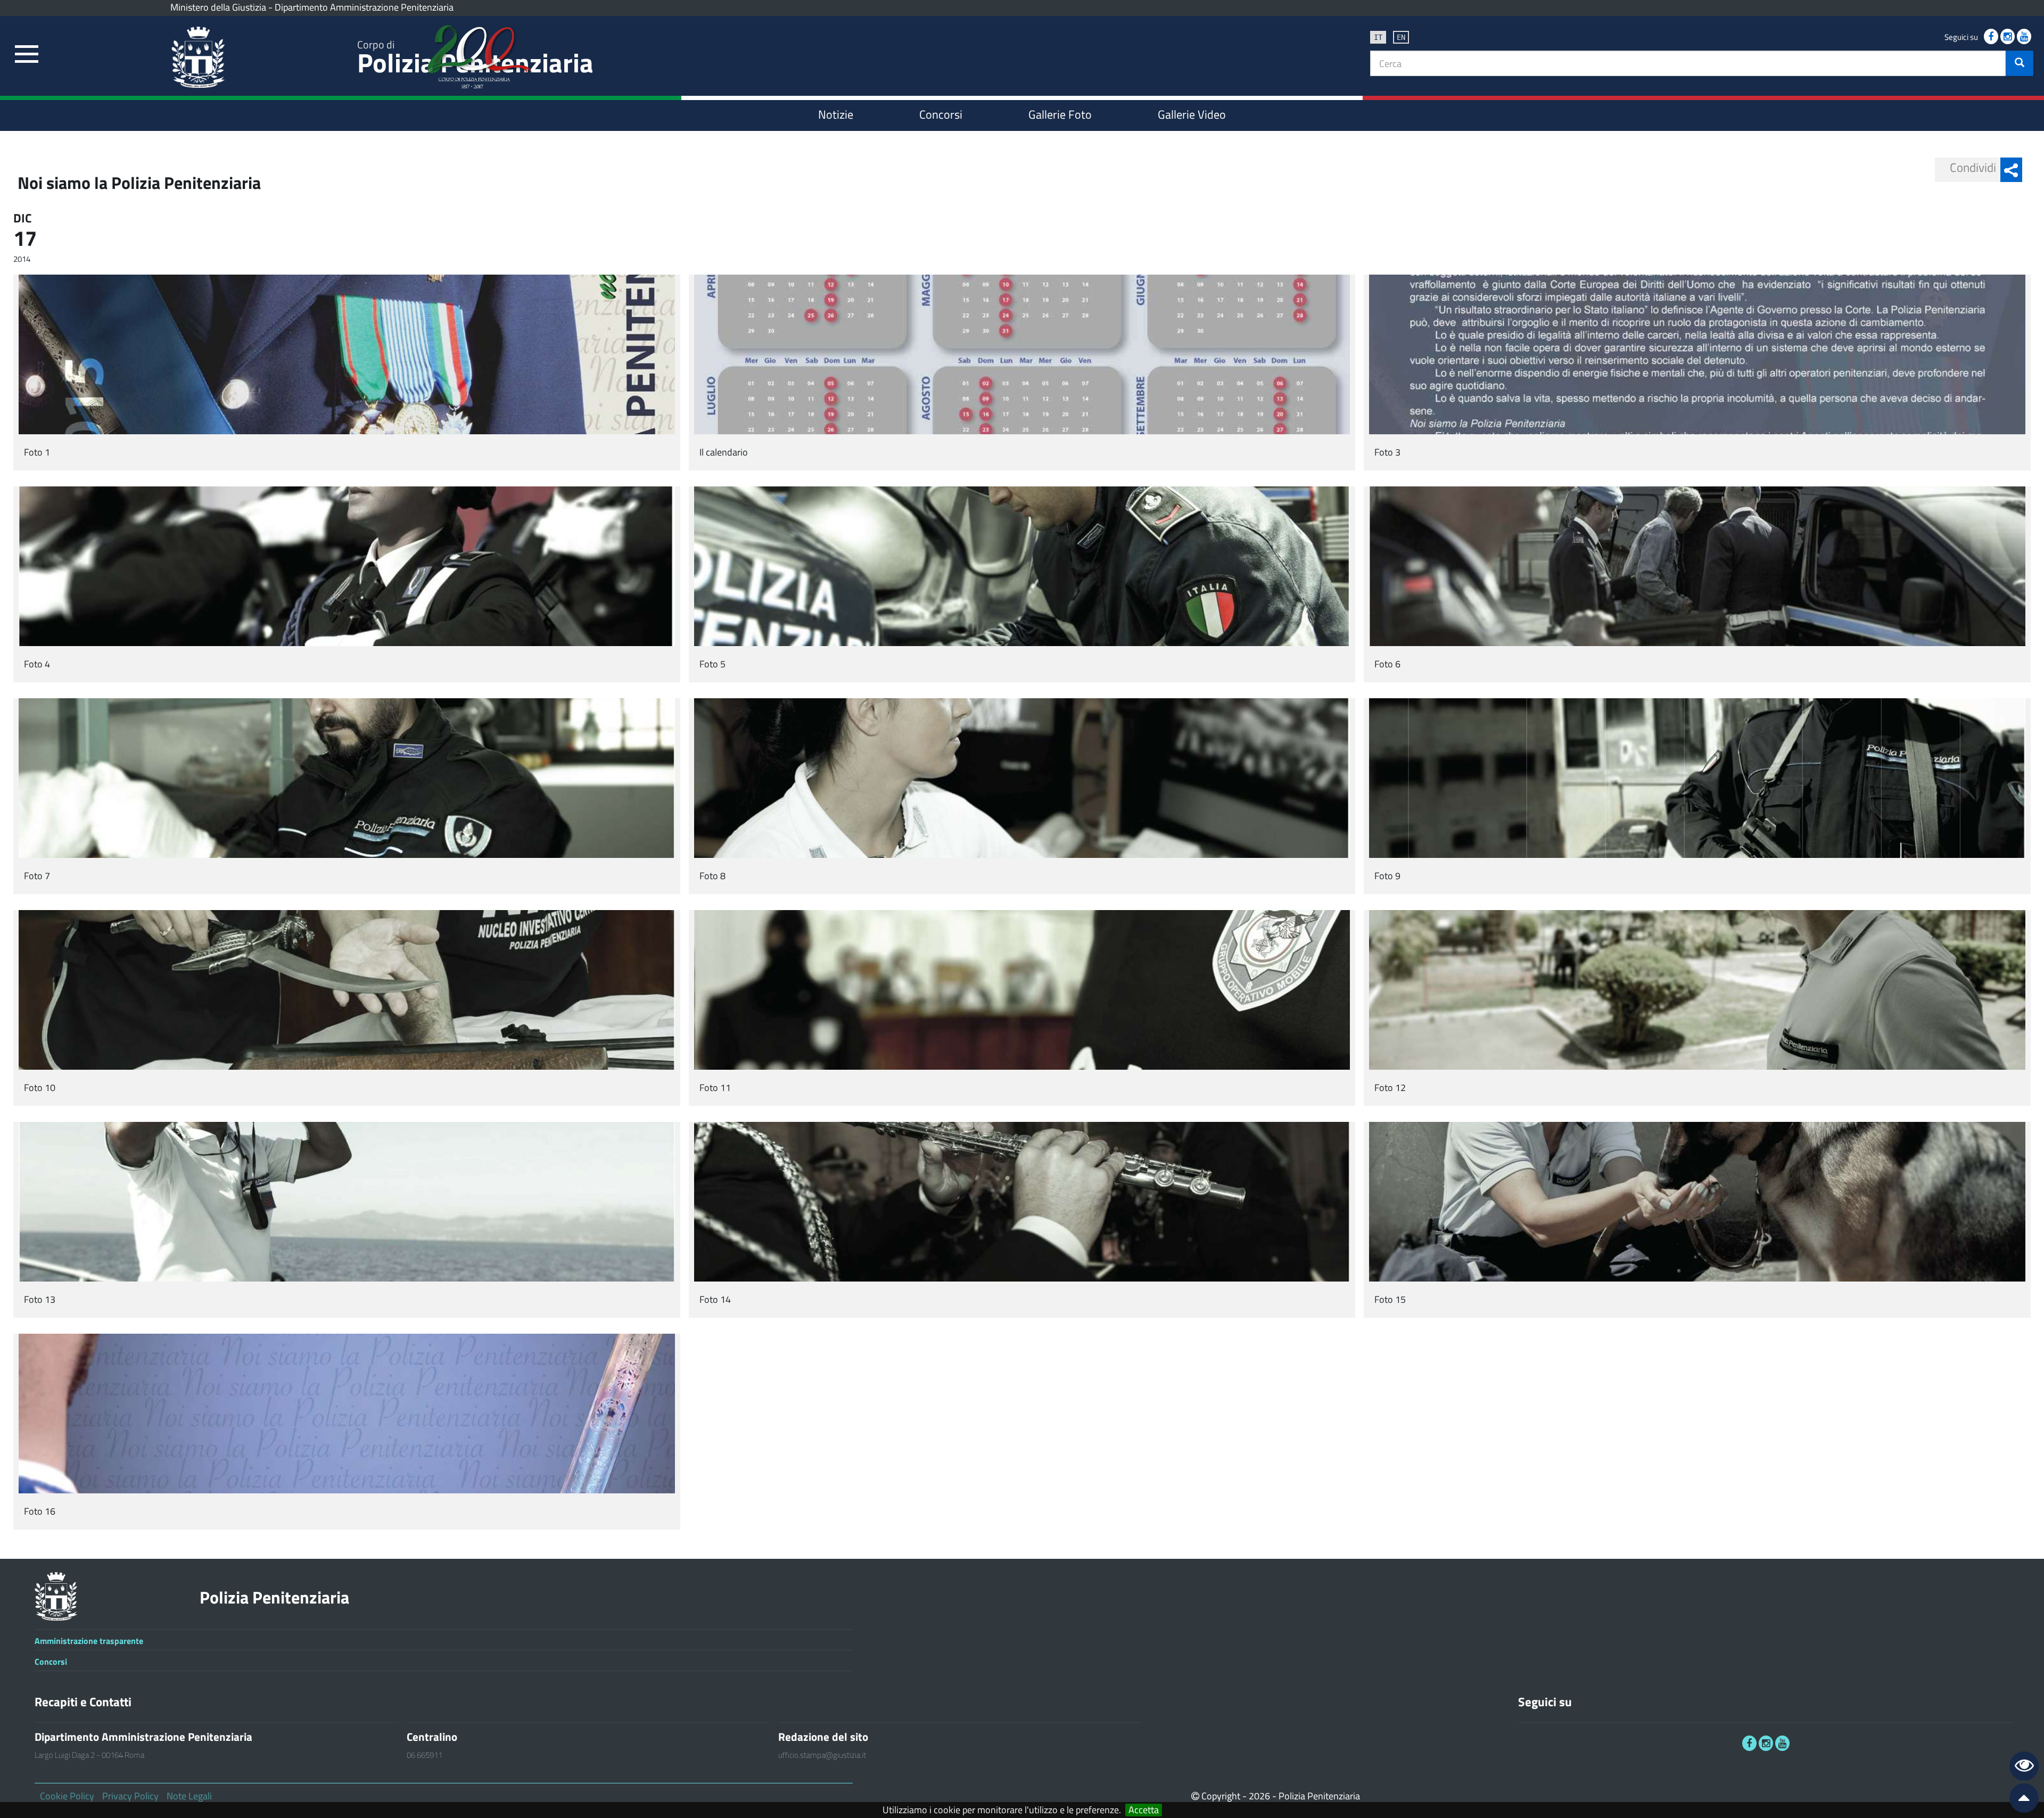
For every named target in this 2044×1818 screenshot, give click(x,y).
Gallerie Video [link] (1192, 114)
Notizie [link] (836, 114)
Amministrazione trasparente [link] (89, 1641)
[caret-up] (2020, 1800)
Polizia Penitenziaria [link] (274, 1597)
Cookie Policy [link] (67, 1796)
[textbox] (1688, 63)
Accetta (1144, 1810)
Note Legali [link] (189, 1796)
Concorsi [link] (941, 114)
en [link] (1401, 37)
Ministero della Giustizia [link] (218, 7)
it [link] (1378, 37)
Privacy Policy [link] (130, 1796)
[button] (2020, 63)
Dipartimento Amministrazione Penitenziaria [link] (364, 7)
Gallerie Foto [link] (1060, 114)
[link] (27, 55)
